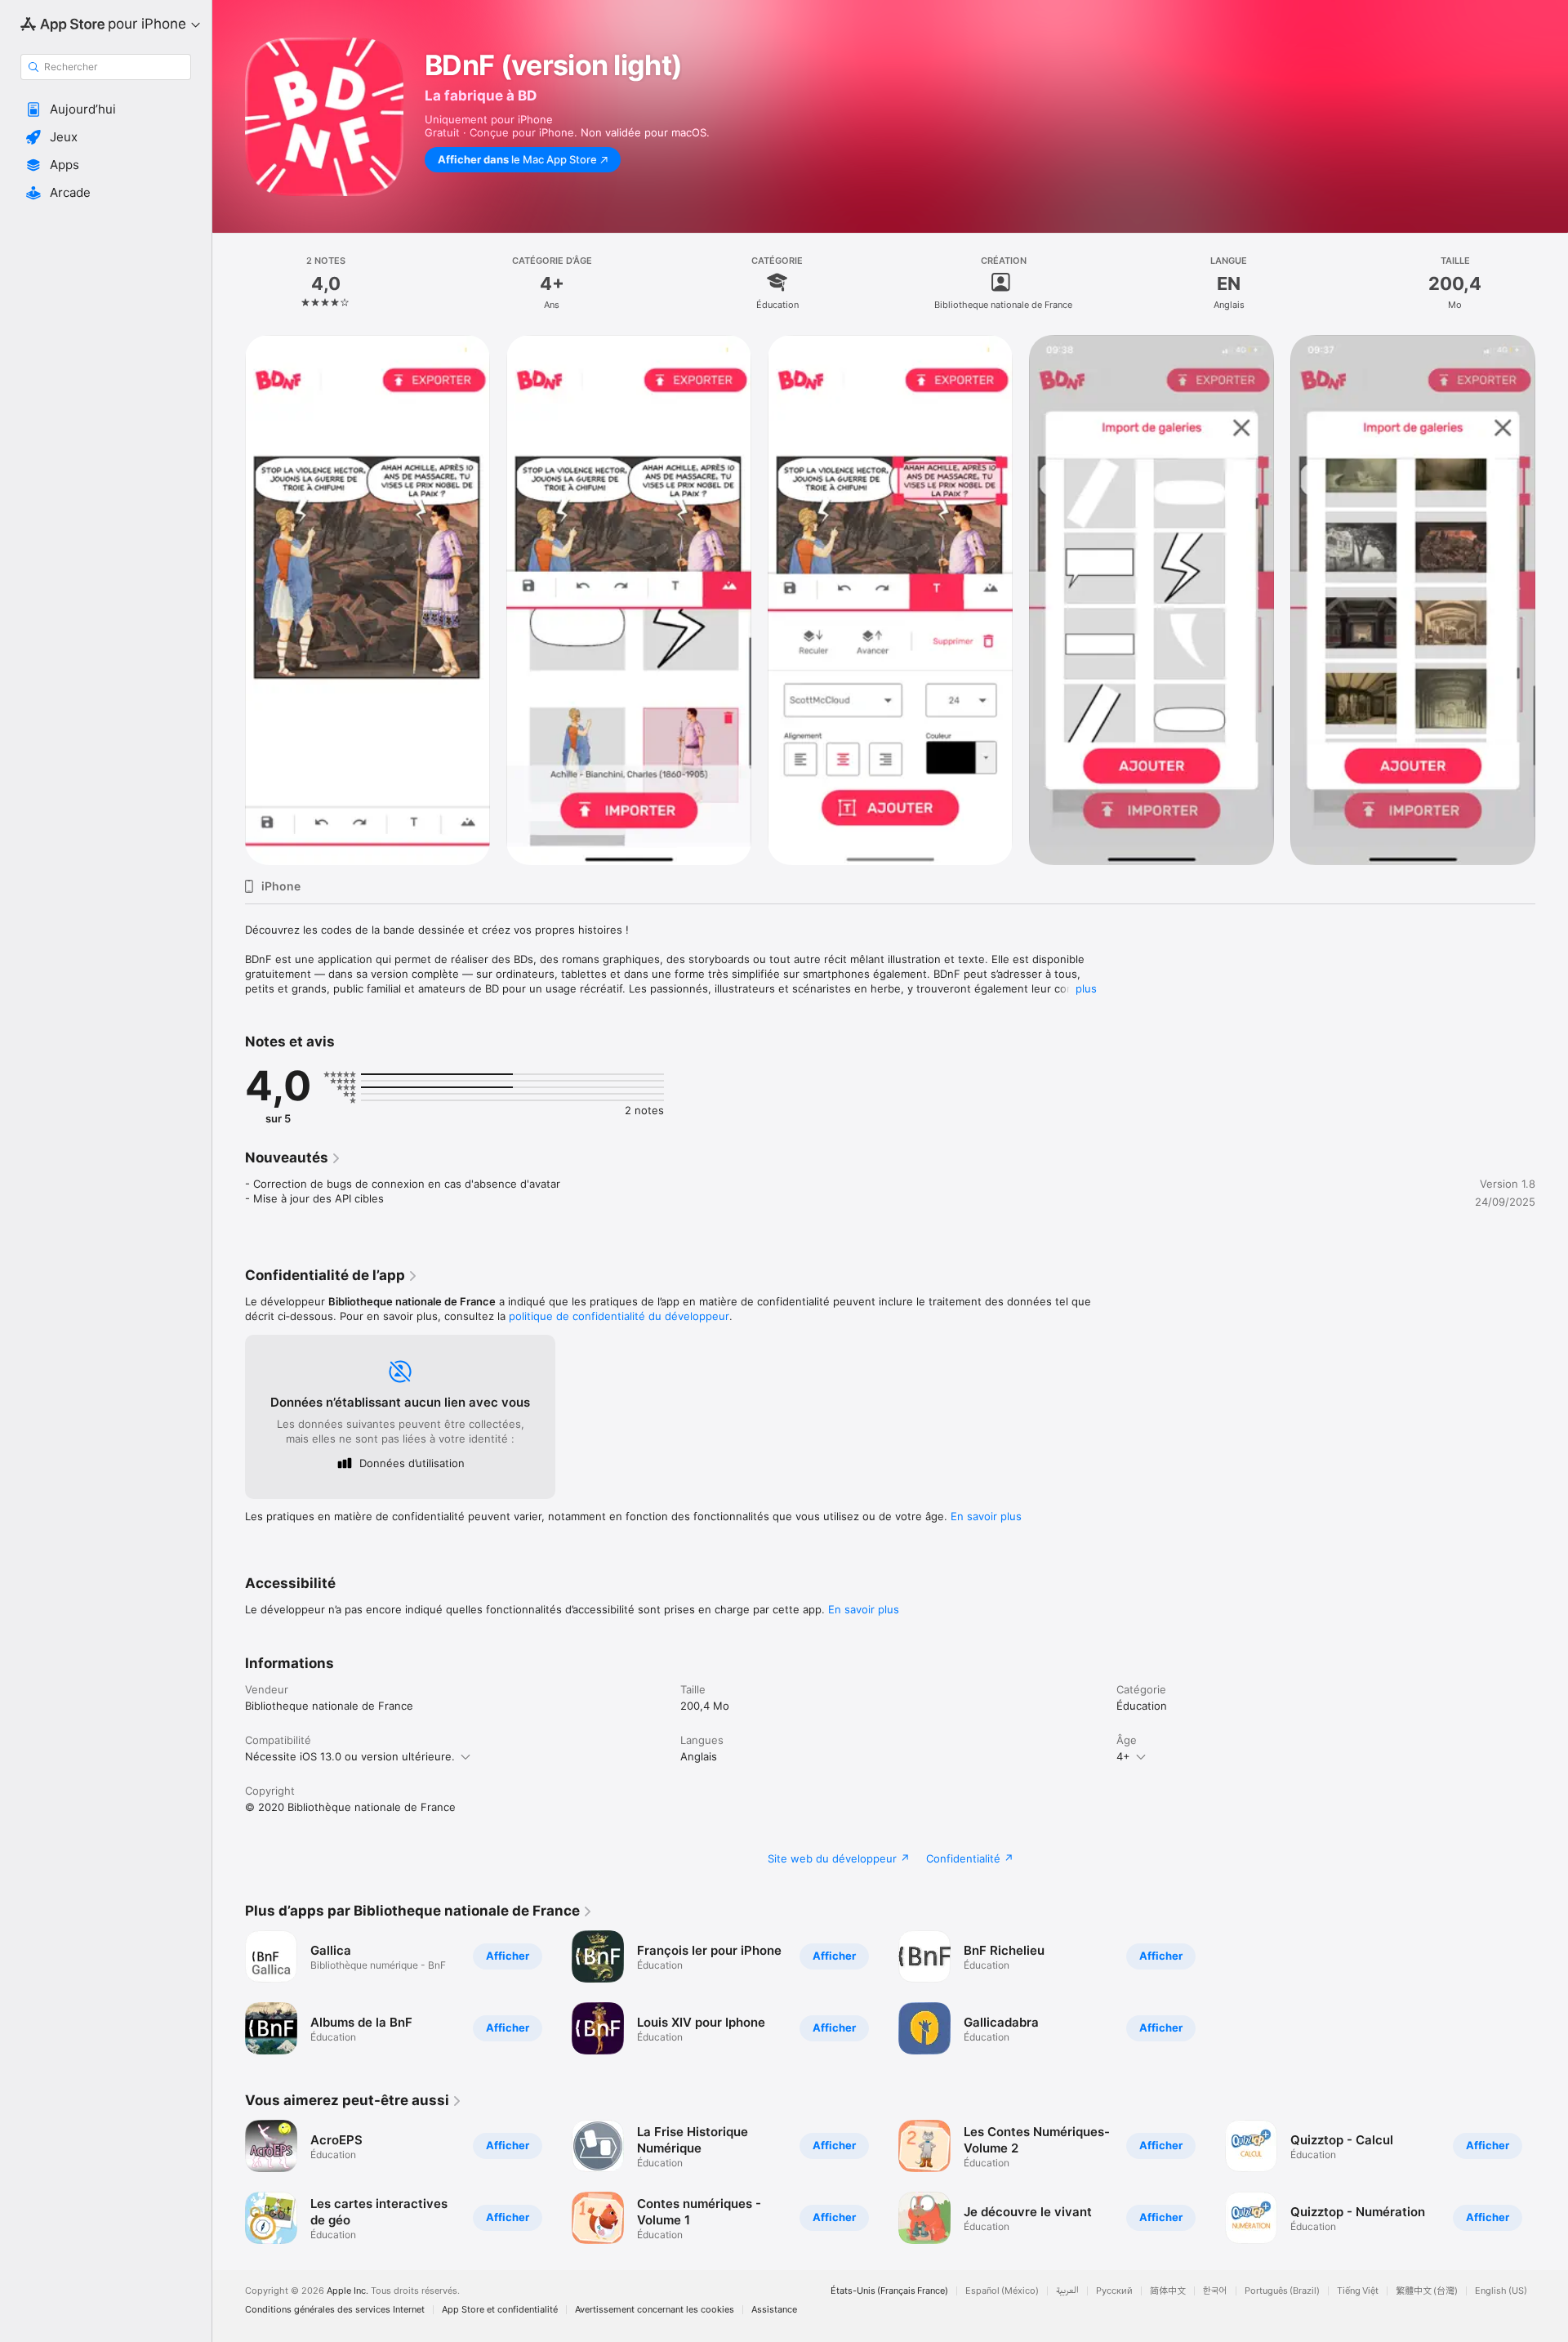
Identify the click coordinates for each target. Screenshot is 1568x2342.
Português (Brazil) (1282, 2291)
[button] (106, 109)
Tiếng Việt (1358, 2291)
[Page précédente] (229, 600)
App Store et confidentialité (500, 2310)
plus (1086, 988)
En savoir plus (986, 1516)
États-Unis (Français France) (889, 2291)
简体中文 (1168, 2291)
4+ (1123, 1756)
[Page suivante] (1552, 600)
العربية (1067, 2291)
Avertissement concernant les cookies (655, 2310)
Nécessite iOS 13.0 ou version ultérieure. (350, 1756)
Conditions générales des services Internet (335, 2310)
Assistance (774, 2310)
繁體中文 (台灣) (1427, 2291)
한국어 (1215, 2291)
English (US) (1501, 2291)
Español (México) (1002, 2291)
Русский (1114, 2291)
